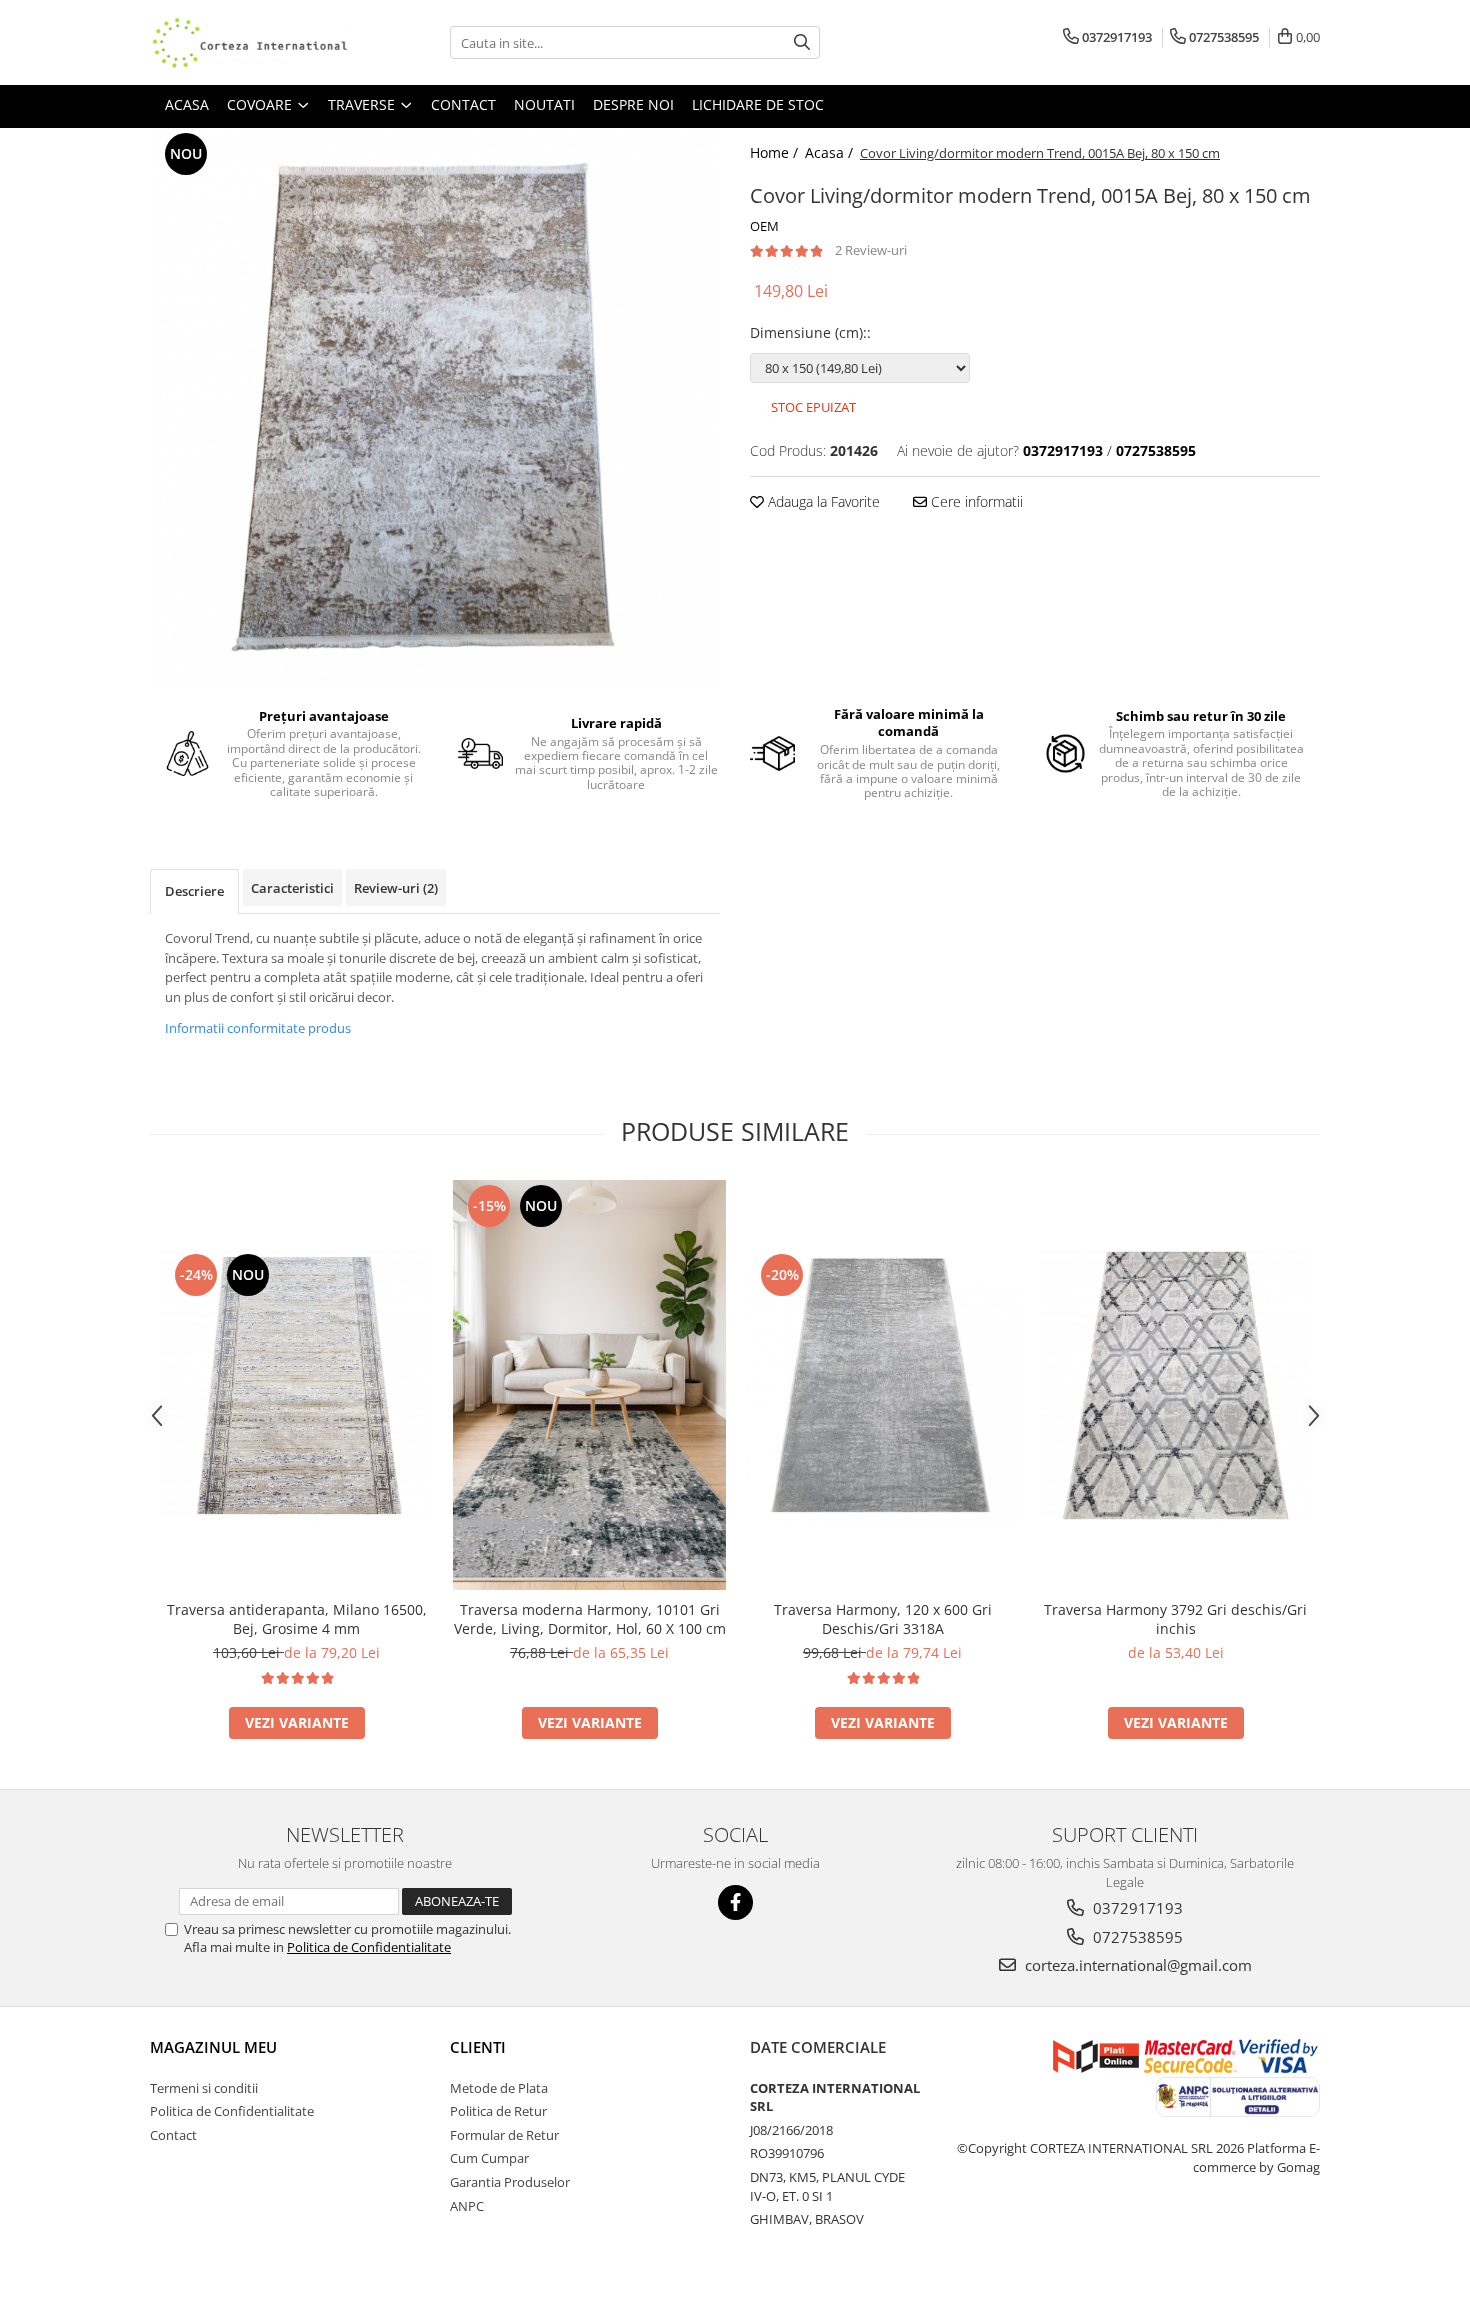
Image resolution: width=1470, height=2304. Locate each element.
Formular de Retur (504, 2135)
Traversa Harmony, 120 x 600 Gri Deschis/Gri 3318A (883, 1619)
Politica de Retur (498, 2111)
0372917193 (1136, 1908)
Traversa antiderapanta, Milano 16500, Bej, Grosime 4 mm (297, 1619)
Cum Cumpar (489, 2158)
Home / (776, 152)
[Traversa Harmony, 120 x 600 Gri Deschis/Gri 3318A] (882, 1385)
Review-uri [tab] (396, 888)
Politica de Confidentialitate (369, 1947)
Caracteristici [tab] (292, 888)
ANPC (467, 2206)
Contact (173, 2135)
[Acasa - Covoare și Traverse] (250, 42)
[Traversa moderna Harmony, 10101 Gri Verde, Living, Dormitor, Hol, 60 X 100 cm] (589, 1385)
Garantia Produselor (510, 2182)
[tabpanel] (435, 408)
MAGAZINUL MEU (213, 2047)
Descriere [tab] (194, 891)
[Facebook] (735, 1902)
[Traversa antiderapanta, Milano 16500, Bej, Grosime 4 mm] (296, 1385)
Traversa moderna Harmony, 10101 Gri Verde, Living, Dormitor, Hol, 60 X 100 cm (590, 1619)
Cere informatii (975, 501)
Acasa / (831, 152)
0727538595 (1136, 1937)
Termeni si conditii (204, 2088)
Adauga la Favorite (822, 501)
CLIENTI (478, 2047)
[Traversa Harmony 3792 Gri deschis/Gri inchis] (1175, 1385)
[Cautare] (802, 42)
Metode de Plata (499, 2088)
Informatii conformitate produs (258, 1028)
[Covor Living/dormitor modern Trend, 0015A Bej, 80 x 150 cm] (435, 408)
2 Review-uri (871, 250)
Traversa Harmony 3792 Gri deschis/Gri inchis (1175, 1619)
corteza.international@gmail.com (1136, 1965)
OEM (764, 226)
